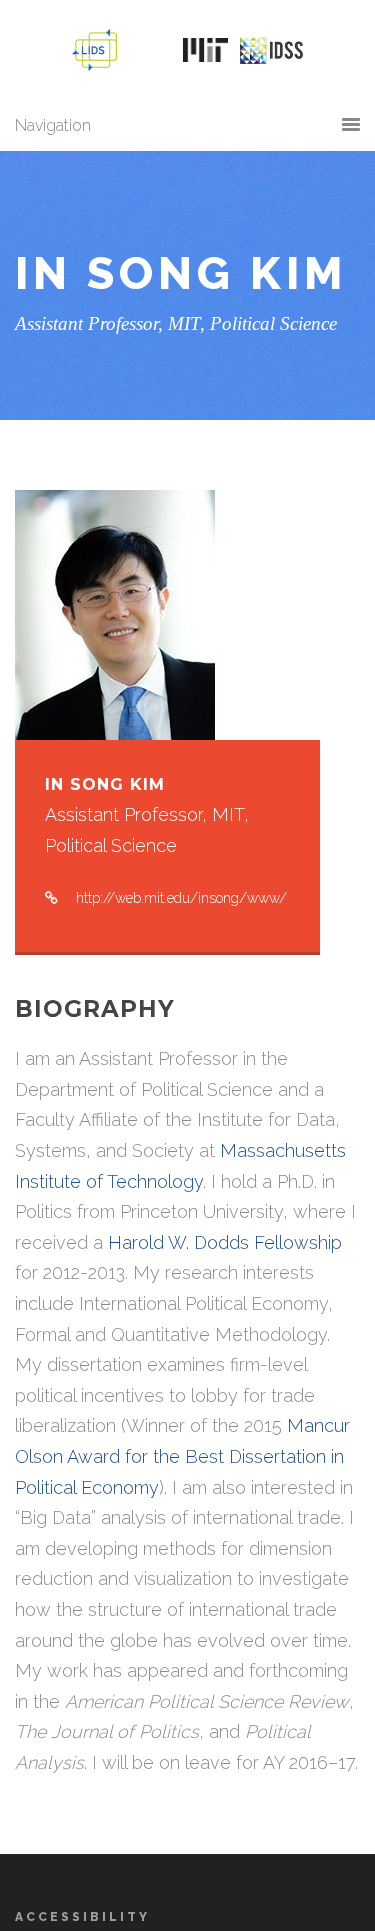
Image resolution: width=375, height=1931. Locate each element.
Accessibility (82, 1917)
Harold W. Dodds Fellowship (225, 1242)
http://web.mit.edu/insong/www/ (181, 898)
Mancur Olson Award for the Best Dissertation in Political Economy (182, 1456)
